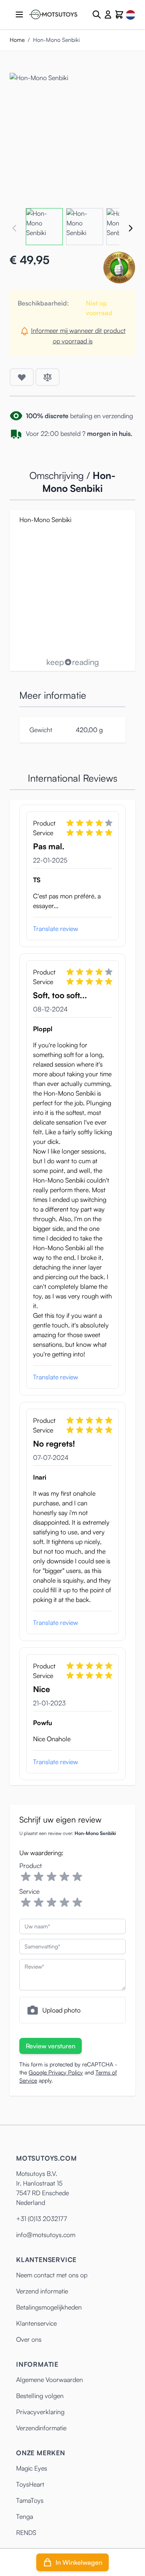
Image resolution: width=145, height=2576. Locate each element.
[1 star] (26, 1877)
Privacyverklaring (40, 2412)
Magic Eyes (32, 2468)
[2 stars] (39, 1877)
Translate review (56, 929)
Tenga (25, 2516)
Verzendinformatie (41, 2428)
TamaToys (30, 2500)
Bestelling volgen (40, 2396)
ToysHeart (30, 2484)
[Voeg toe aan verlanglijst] (22, 377)
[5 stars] (77, 1877)
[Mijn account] (108, 14)
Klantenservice (36, 2323)
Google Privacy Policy (56, 2072)
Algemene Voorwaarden (50, 2380)
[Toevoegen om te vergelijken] (48, 377)
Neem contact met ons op (52, 2275)
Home (17, 40)
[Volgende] (130, 228)
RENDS (26, 2533)
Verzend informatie (42, 2291)
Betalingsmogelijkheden (49, 2307)
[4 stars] (64, 1877)
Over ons (29, 2339)
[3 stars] (52, 1877)
